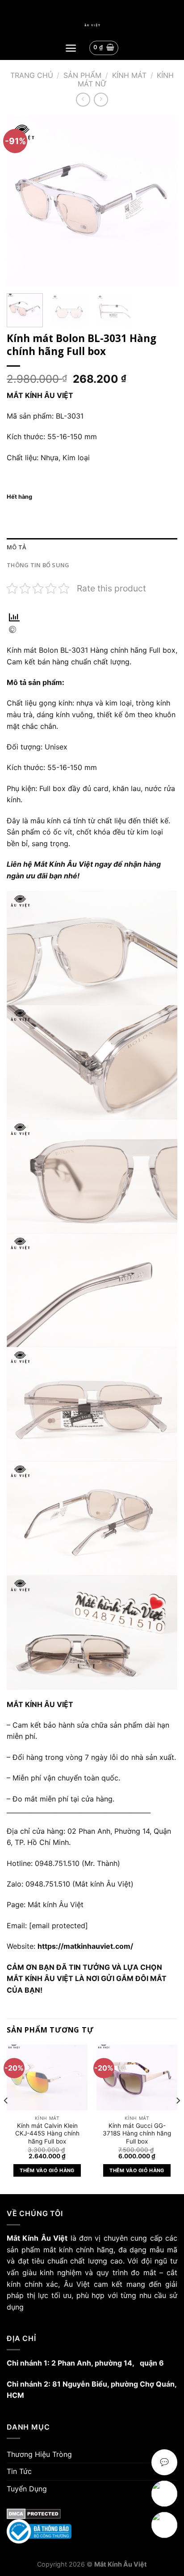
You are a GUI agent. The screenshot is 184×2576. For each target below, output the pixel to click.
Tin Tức (19, 2471)
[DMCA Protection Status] (92, 2514)
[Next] (163, 201)
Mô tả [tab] (16, 547)
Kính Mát (129, 75)
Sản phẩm (82, 75)
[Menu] (71, 48)
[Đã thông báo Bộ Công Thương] (92, 2531)
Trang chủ (32, 75)
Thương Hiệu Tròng (39, 2454)
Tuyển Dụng (27, 2489)
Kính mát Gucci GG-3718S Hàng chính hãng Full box (137, 2133)
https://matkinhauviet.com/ (85, 1946)
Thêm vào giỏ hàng (47, 2170)
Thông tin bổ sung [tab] (38, 565)
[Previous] (21, 201)
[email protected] (59, 1926)
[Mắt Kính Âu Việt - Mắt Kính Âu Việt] (92, 25)
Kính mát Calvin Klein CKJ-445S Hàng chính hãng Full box (47, 2133)
